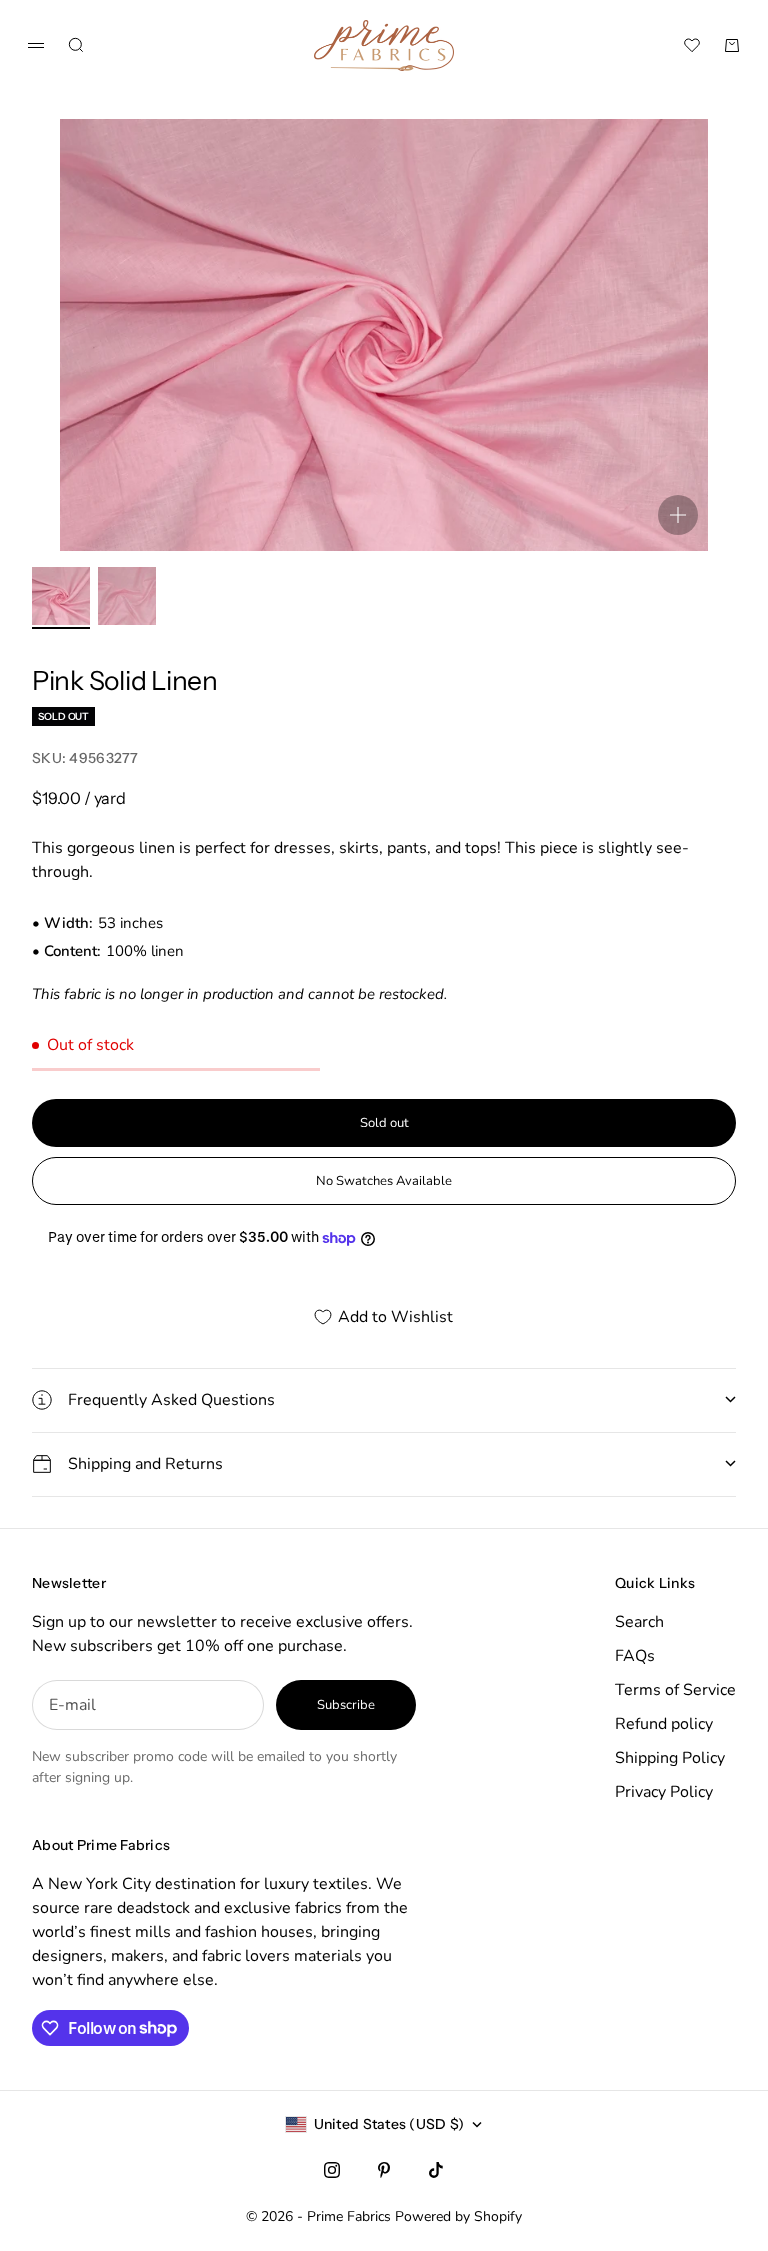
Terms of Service (675, 1690)
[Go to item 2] (127, 596)
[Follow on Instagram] (332, 2170)
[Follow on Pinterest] (384, 2170)
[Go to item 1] (61, 596)
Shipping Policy (670, 1758)
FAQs (635, 1656)
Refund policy (664, 1724)
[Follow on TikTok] (436, 2170)
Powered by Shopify (458, 2216)
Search (639, 1622)
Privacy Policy (664, 1792)
